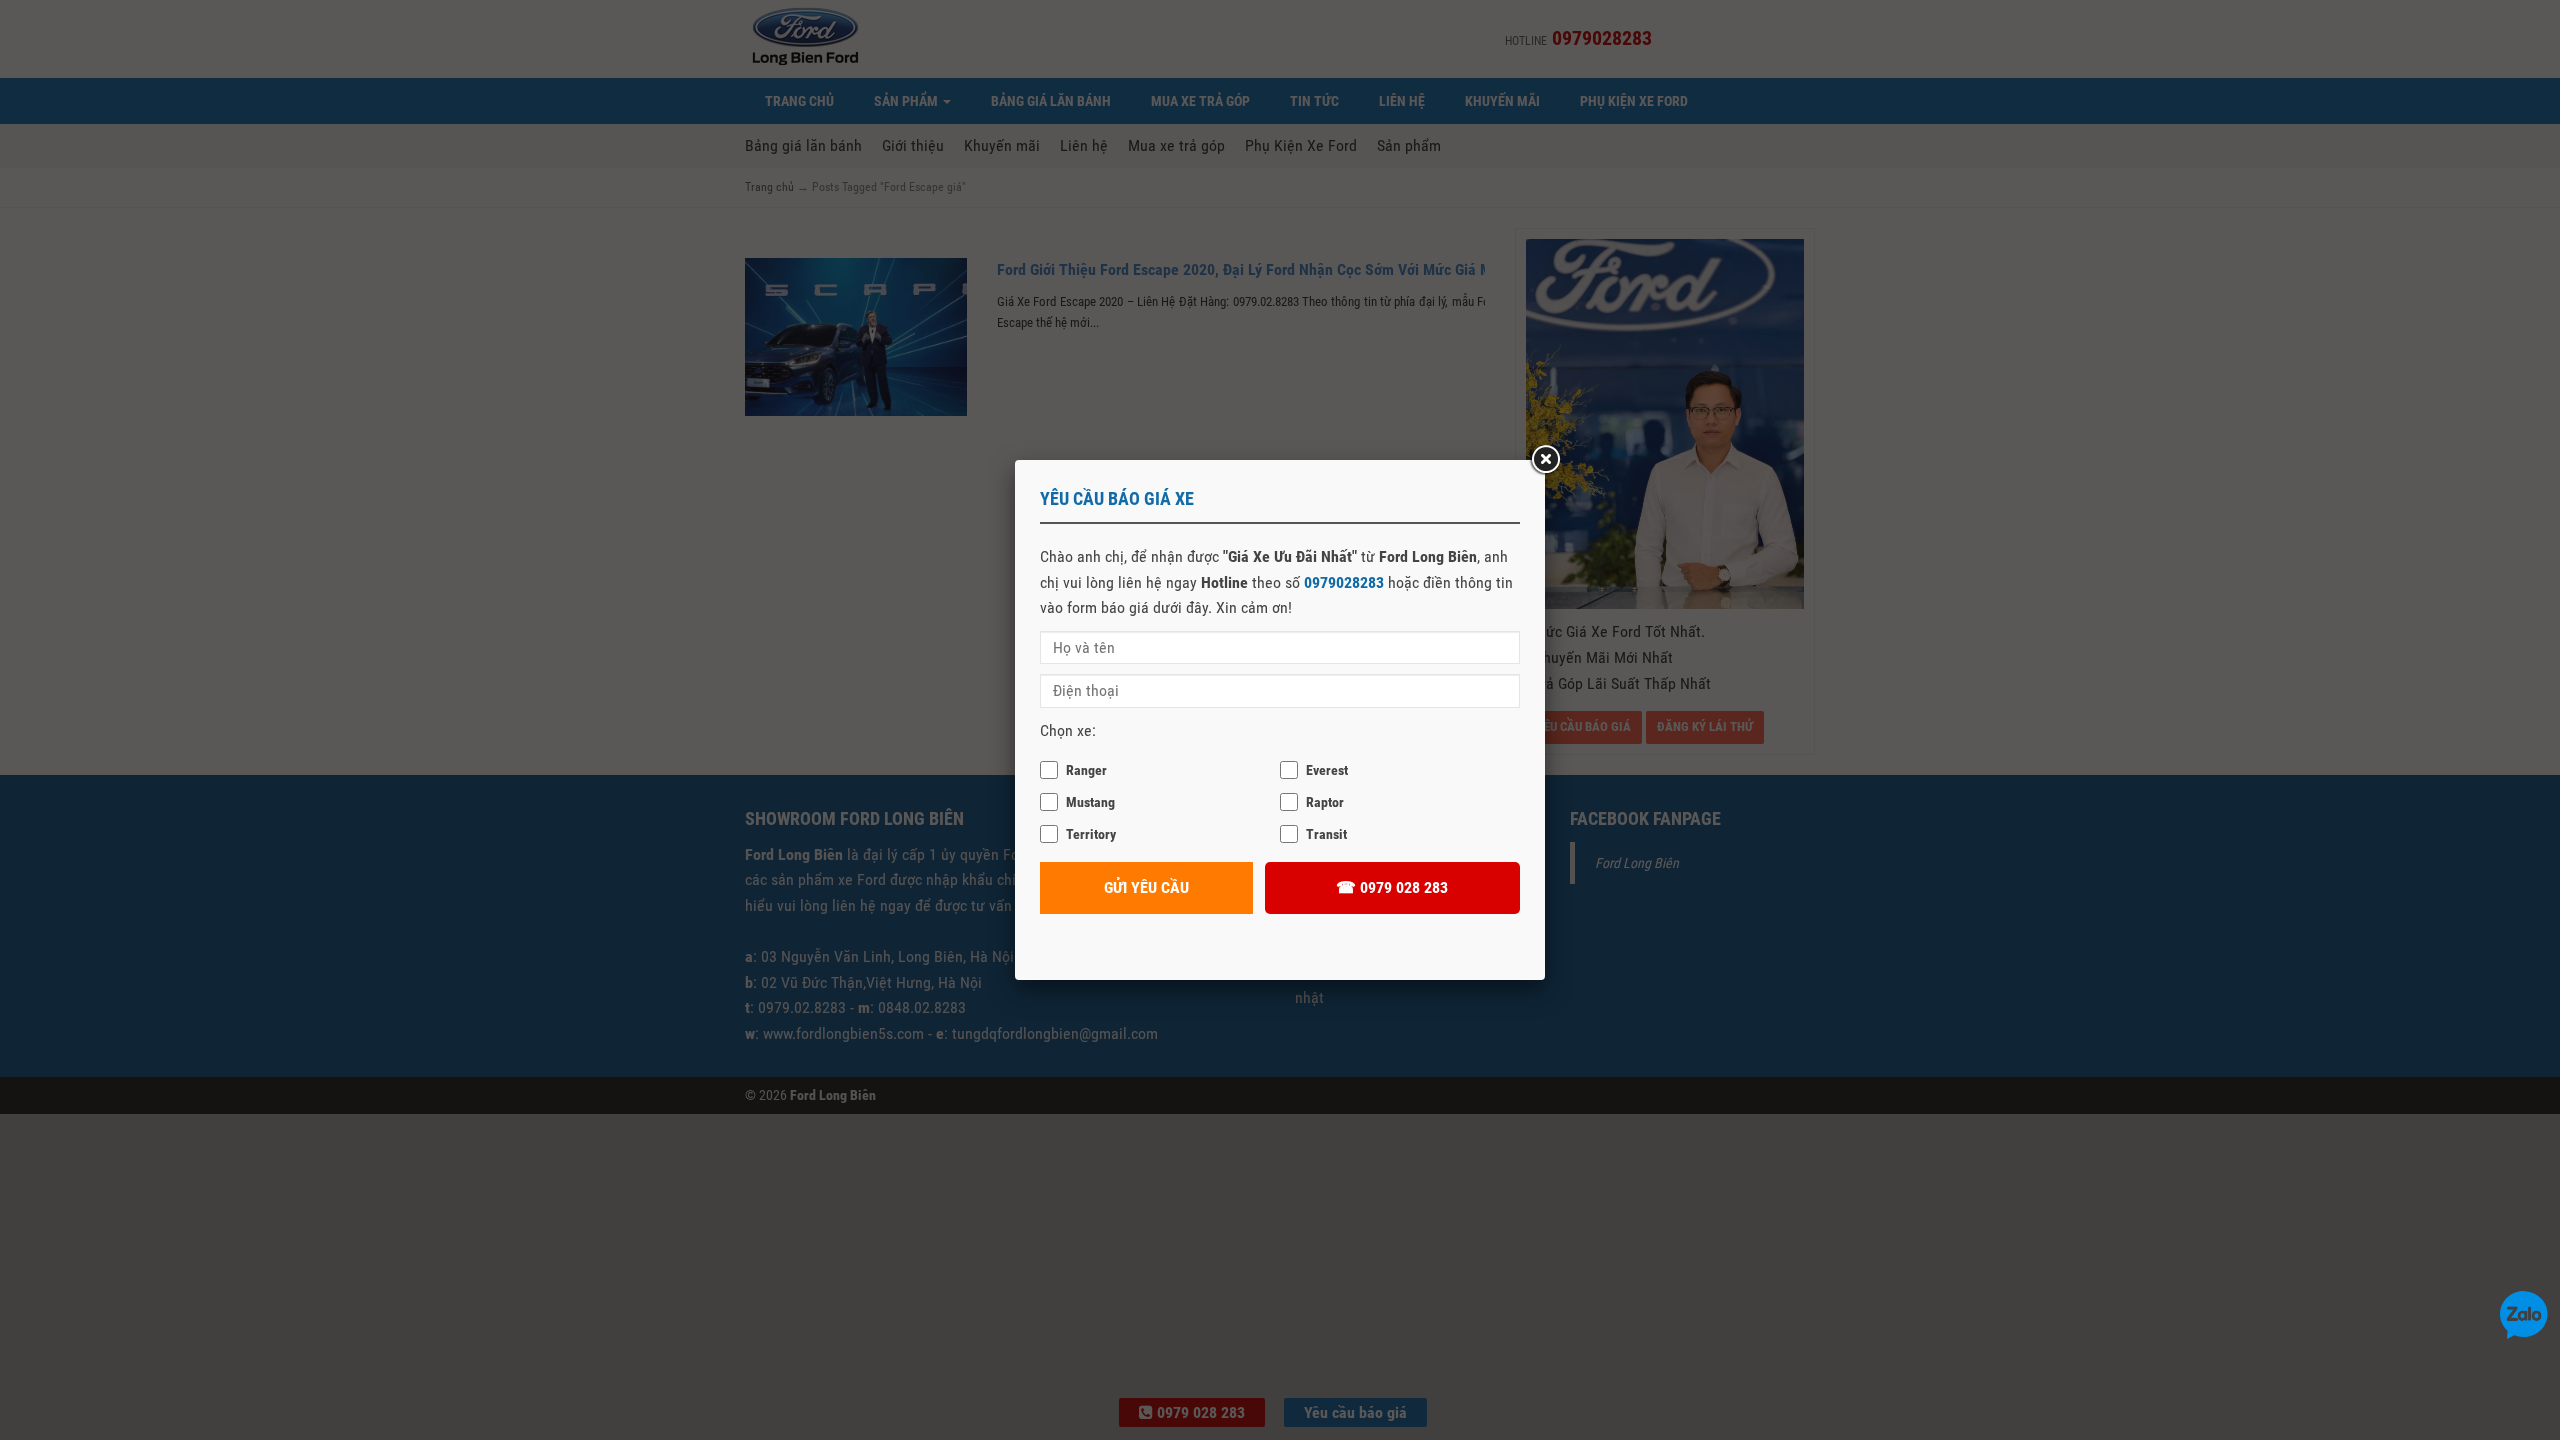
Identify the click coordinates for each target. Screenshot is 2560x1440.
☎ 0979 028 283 (1392, 887)
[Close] (1545, 460)
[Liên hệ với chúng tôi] (2524, 1314)
